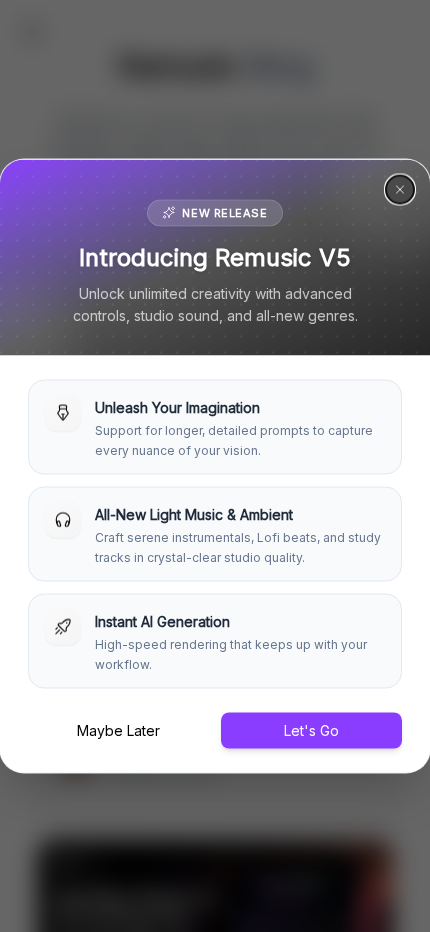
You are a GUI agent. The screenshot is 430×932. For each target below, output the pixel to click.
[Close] (400, 190)
